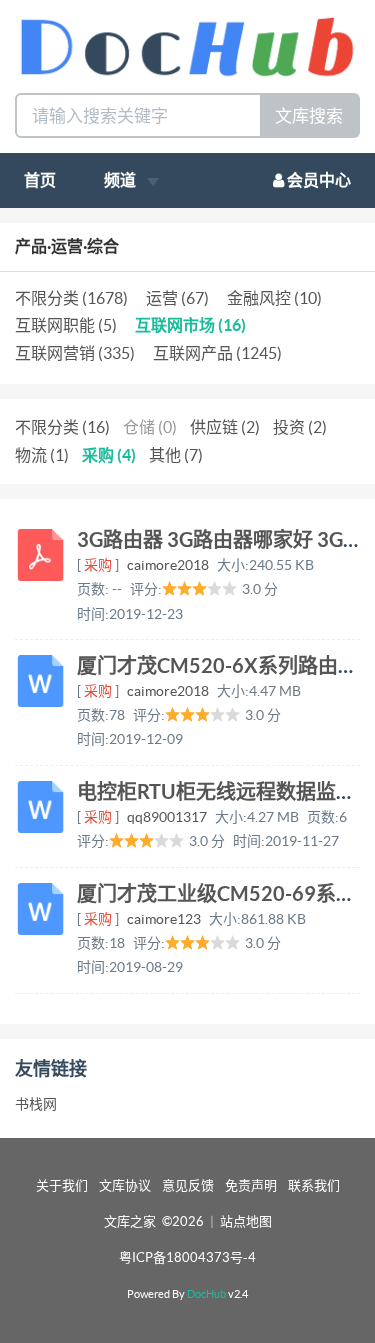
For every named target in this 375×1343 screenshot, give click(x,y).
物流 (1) (42, 455)
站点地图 (246, 1221)
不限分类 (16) (62, 427)
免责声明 (251, 1185)
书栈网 (36, 1104)
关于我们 (62, 1185)
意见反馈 (188, 1185)
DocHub (206, 1294)
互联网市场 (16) (190, 325)
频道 (121, 180)
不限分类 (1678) (71, 298)
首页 (40, 180)
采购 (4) (109, 455)
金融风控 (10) (274, 298)
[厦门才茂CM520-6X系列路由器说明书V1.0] (41, 681)
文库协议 (125, 1185)
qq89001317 (167, 817)
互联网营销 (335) (75, 353)
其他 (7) (176, 455)
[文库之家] (187, 44)
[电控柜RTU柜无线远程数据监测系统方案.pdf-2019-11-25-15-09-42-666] (41, 807)
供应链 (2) (225, 427)
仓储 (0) (150, 427)
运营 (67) (177, 298)
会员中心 (317, 180)
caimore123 (164, 919)
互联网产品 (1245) (217, 353)
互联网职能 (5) (66, 325)
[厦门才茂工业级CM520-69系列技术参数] (41, 909)
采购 (98, 565)
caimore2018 (168, 565)
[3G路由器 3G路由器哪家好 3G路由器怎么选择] (41, 555)
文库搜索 (309, 115)
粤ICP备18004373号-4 (187, 1257)
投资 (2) (300, 427)
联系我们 (314, 1185)
